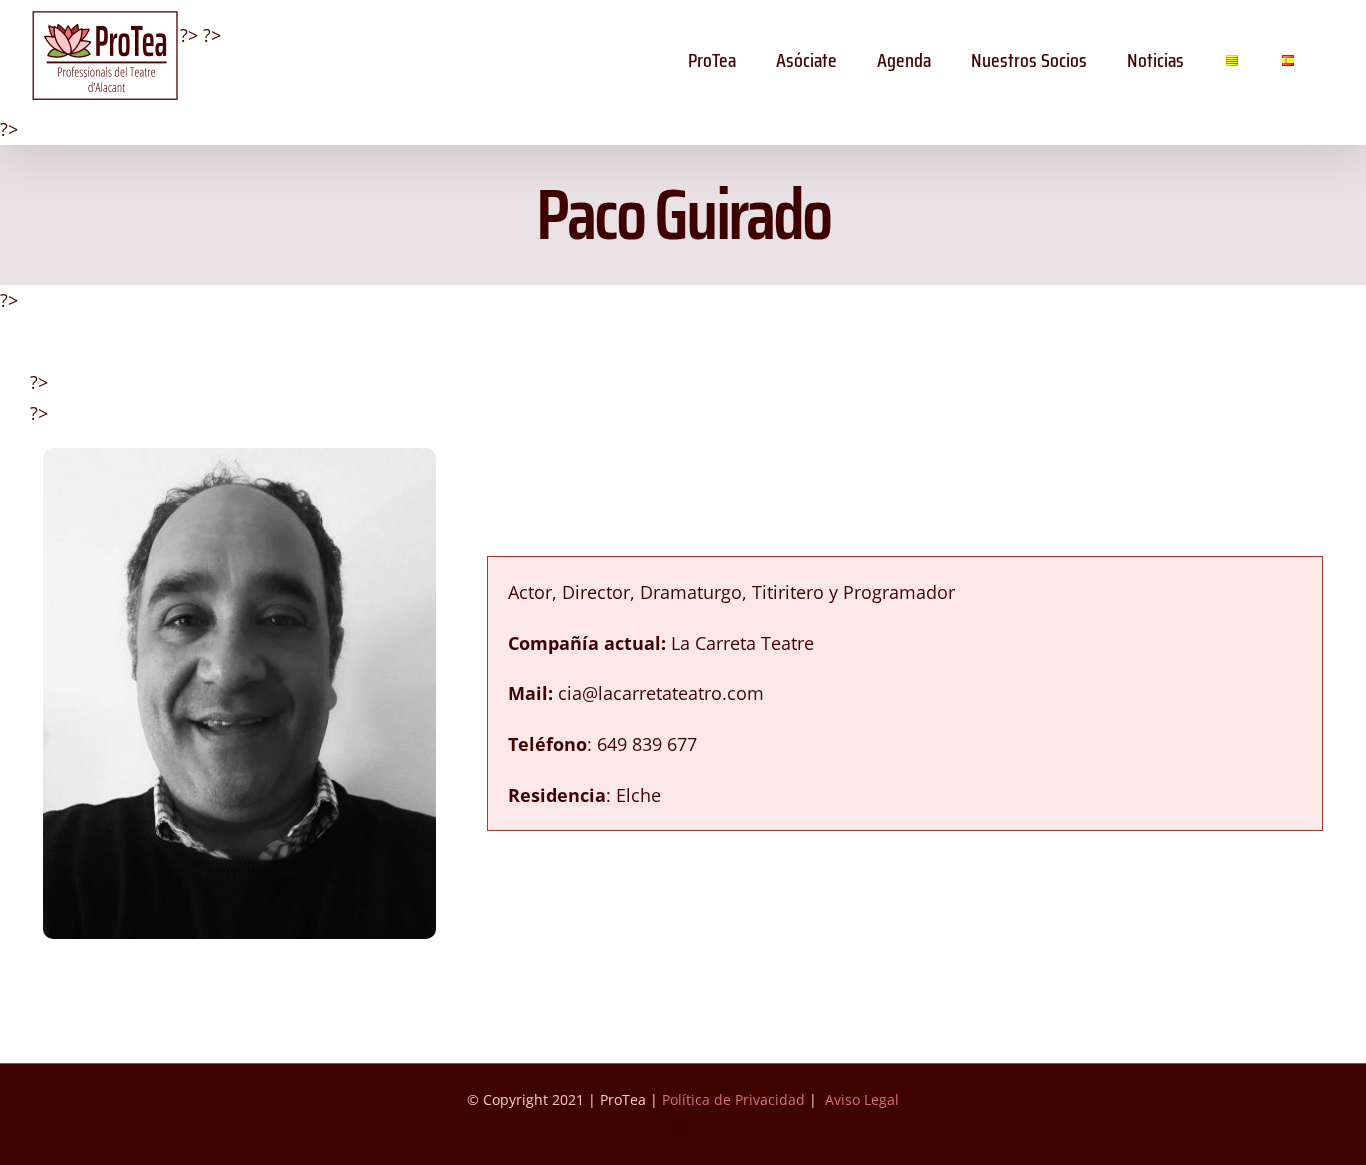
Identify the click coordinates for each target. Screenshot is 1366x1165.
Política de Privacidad (733, 1099)
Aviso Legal (862, 1099)
